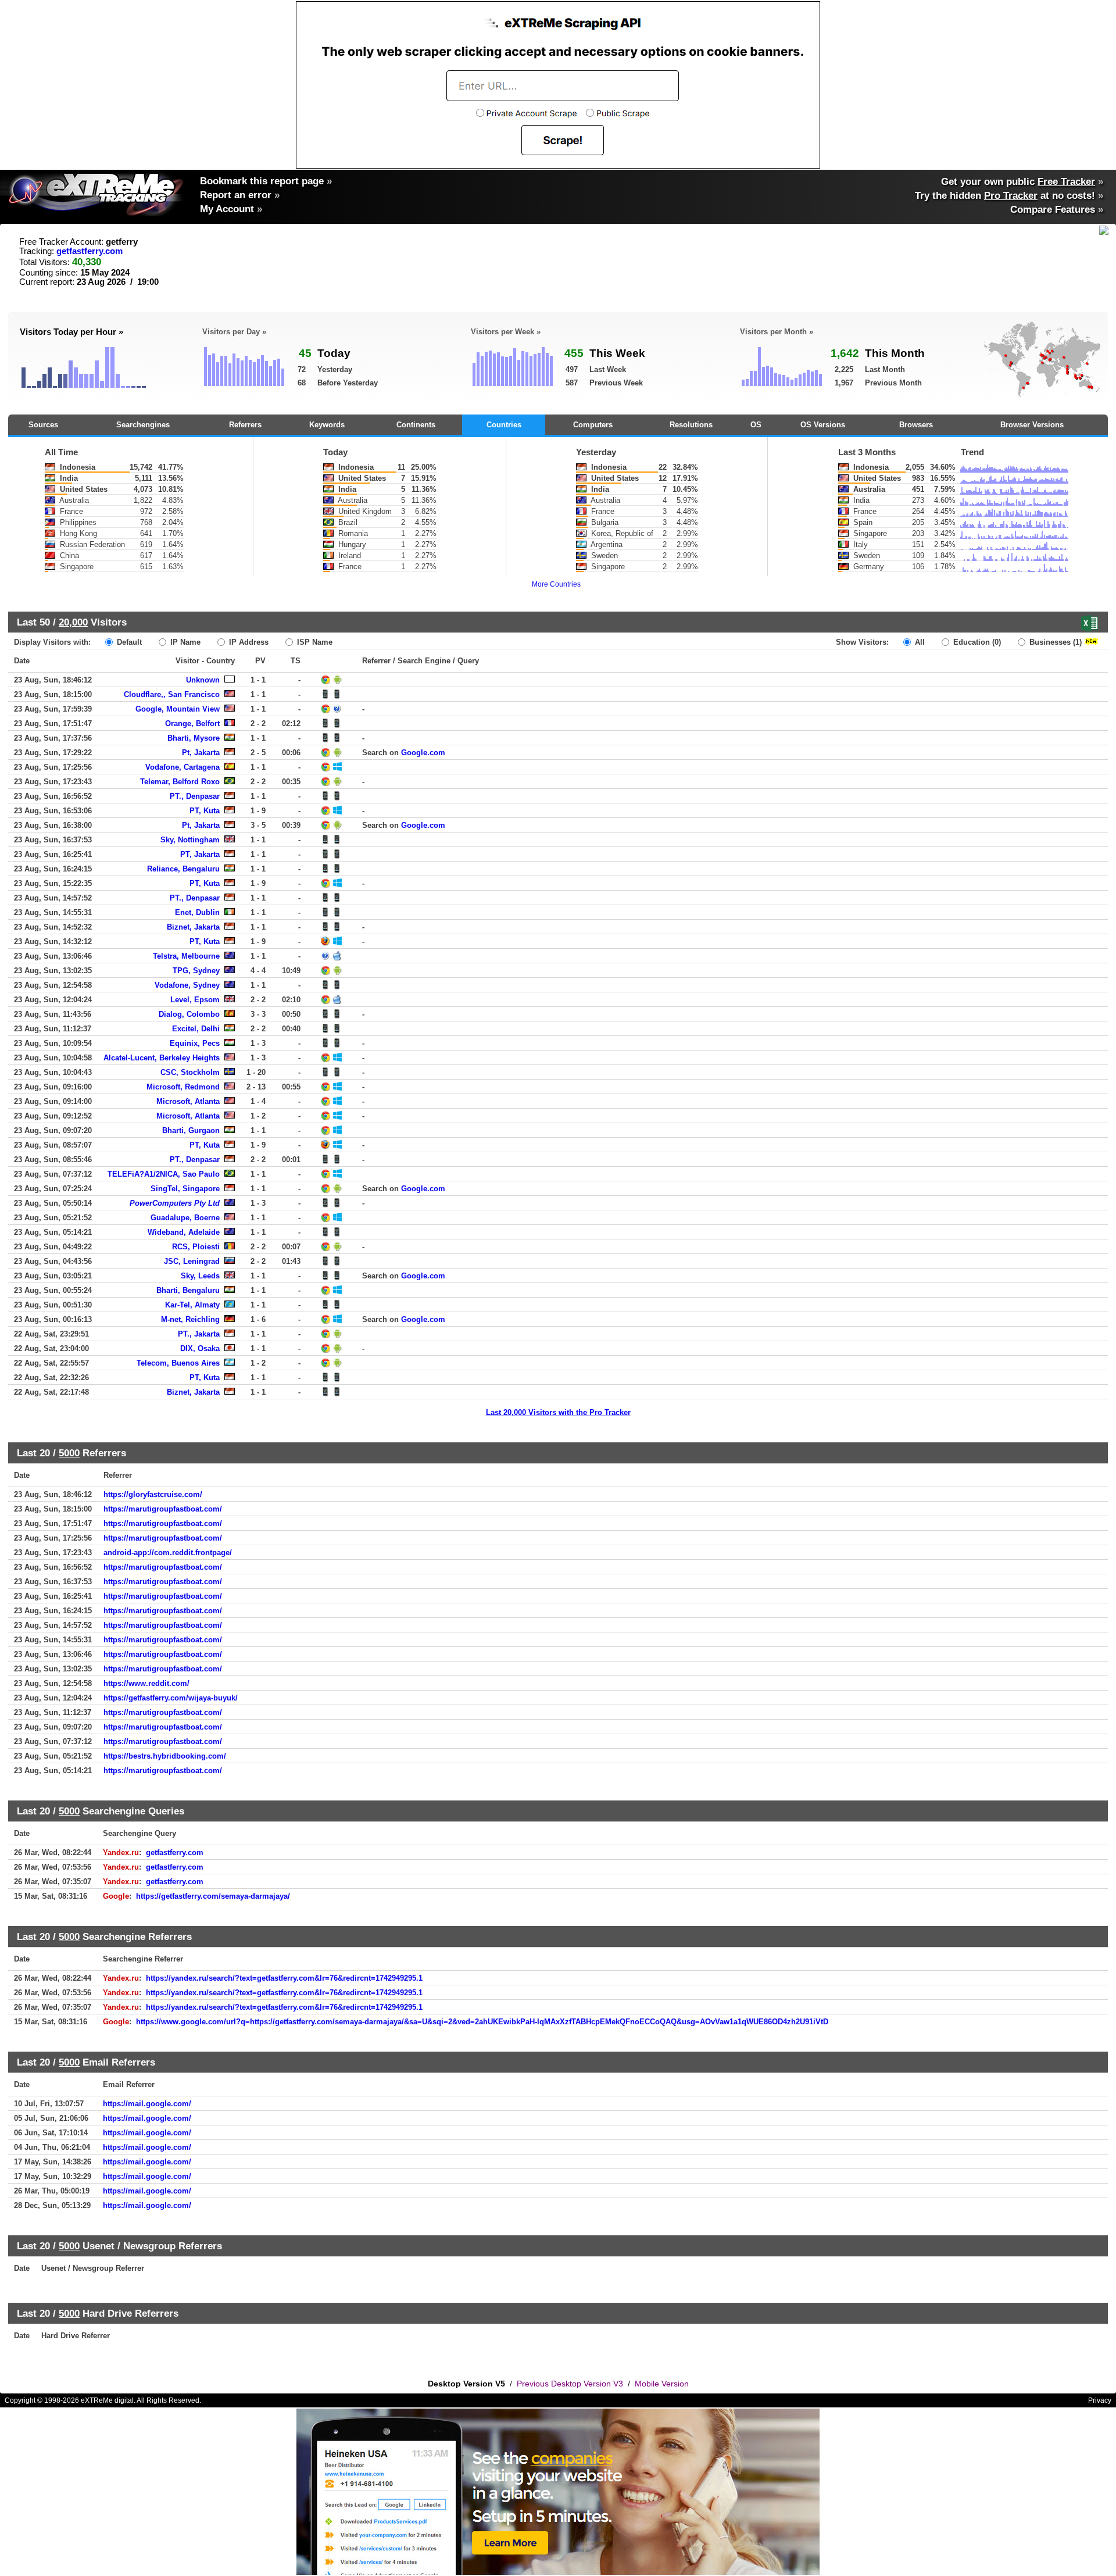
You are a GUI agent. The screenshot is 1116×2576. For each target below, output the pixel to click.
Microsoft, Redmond (183, 1087)
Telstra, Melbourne (186, 956)
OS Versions (823, 425)
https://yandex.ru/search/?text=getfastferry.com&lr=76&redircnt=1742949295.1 (284, 1978)
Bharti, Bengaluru (188, 1290)
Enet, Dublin (197, 912)
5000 (69, 1453)
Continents (416, 425)
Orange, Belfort (192, 724)
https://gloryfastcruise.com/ (153, 1494)
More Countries (556, 584)
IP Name (184, 642)
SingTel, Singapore (185, 1189)
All (919, 642)
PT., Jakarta (199, 1334)
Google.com (423, 753)
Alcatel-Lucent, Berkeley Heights (162, 1058)
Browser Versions (1032, 425)
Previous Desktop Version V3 (570, 2384)
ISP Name (314, 642)
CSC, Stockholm (190, 1072)
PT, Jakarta (200, 854)
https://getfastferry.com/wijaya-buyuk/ (171, 1698)
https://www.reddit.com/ (146, 1683)
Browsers (916, 425)
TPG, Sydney (196, 971)
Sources (43, 425)
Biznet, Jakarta (193, 927)
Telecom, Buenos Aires (178, 1363)
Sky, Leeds (200, 1276)
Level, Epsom (195, 1000)
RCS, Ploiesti (196, 1247)
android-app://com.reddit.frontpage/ (168, 1553)
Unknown (203, 680)
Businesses (1054, 642)
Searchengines (143, 425)
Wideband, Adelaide (184, 1232)
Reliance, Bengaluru (183, 869)
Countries (504, 425)
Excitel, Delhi (196, 1029)
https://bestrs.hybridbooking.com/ (165, 1756)
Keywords (327, 425)
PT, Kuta (205, 811)
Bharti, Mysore (194, 738)
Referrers (245, 425)
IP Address (248, 642)
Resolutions (691, 425)
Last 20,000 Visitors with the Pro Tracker (558, 1412)
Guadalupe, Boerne (185, 1218)
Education (976, 642)
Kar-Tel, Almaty (192, 1305)
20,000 (73, 622)
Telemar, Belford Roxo (180, 782)
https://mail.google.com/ (147, 2104)
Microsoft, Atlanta (188, 1101)
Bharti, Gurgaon (191, 1130)
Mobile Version (662, 2384)
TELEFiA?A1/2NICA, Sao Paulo (164, 1174)
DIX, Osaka (200, 1348)
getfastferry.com (90, 251)
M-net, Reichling (190, 1319)
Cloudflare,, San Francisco (172, 694)
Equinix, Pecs (195, 1043)
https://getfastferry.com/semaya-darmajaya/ (213, 1896)
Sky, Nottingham (190, 840)
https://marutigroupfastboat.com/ (163, 1509)
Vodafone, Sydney (187, 985)
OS (756, 425)
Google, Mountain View (178, 709)
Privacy (1100, 2400)
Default (128, 642)
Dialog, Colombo (189, 1014)
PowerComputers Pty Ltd (175, 1203)
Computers (593, 425)
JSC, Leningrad (192, 1261)
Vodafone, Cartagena (183, 767)
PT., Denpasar (195, 796)
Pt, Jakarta (201, 753)
